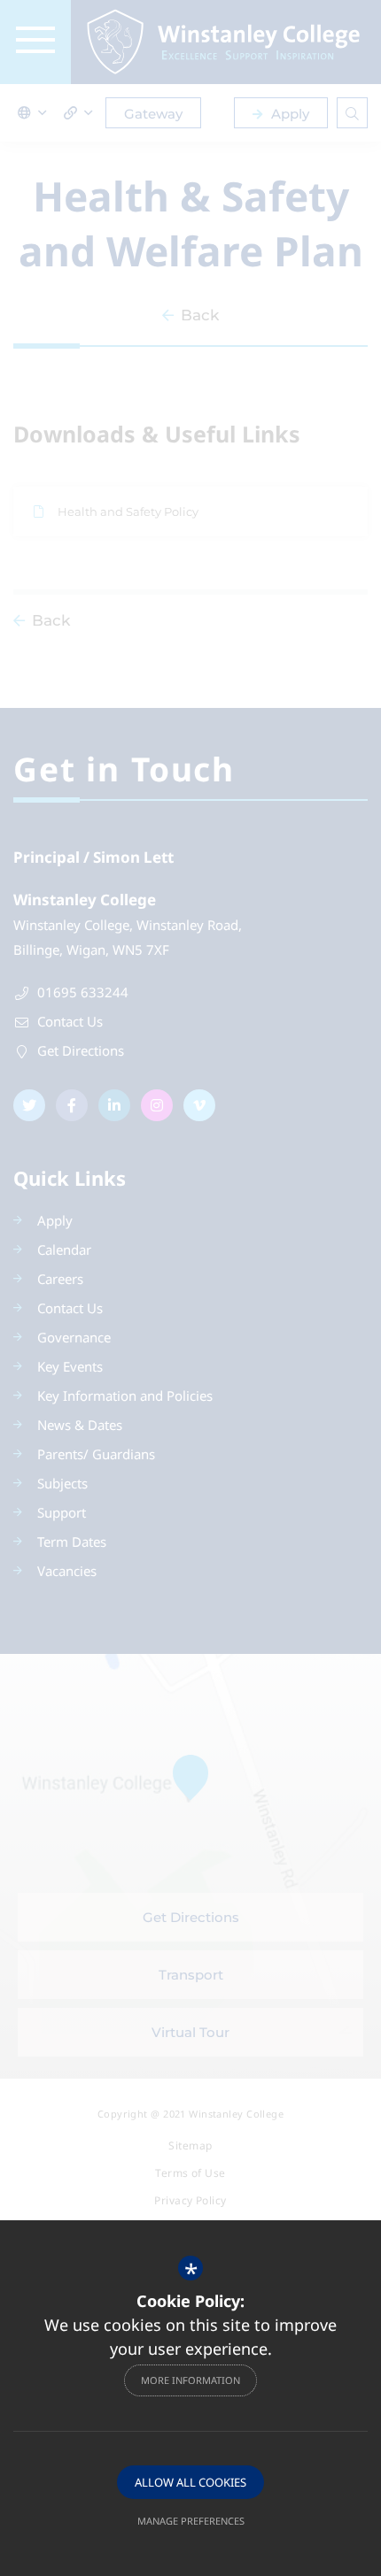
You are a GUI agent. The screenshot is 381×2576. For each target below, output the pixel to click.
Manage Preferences (191, 2521)
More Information (190, 2380)
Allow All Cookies (190, 2482)
